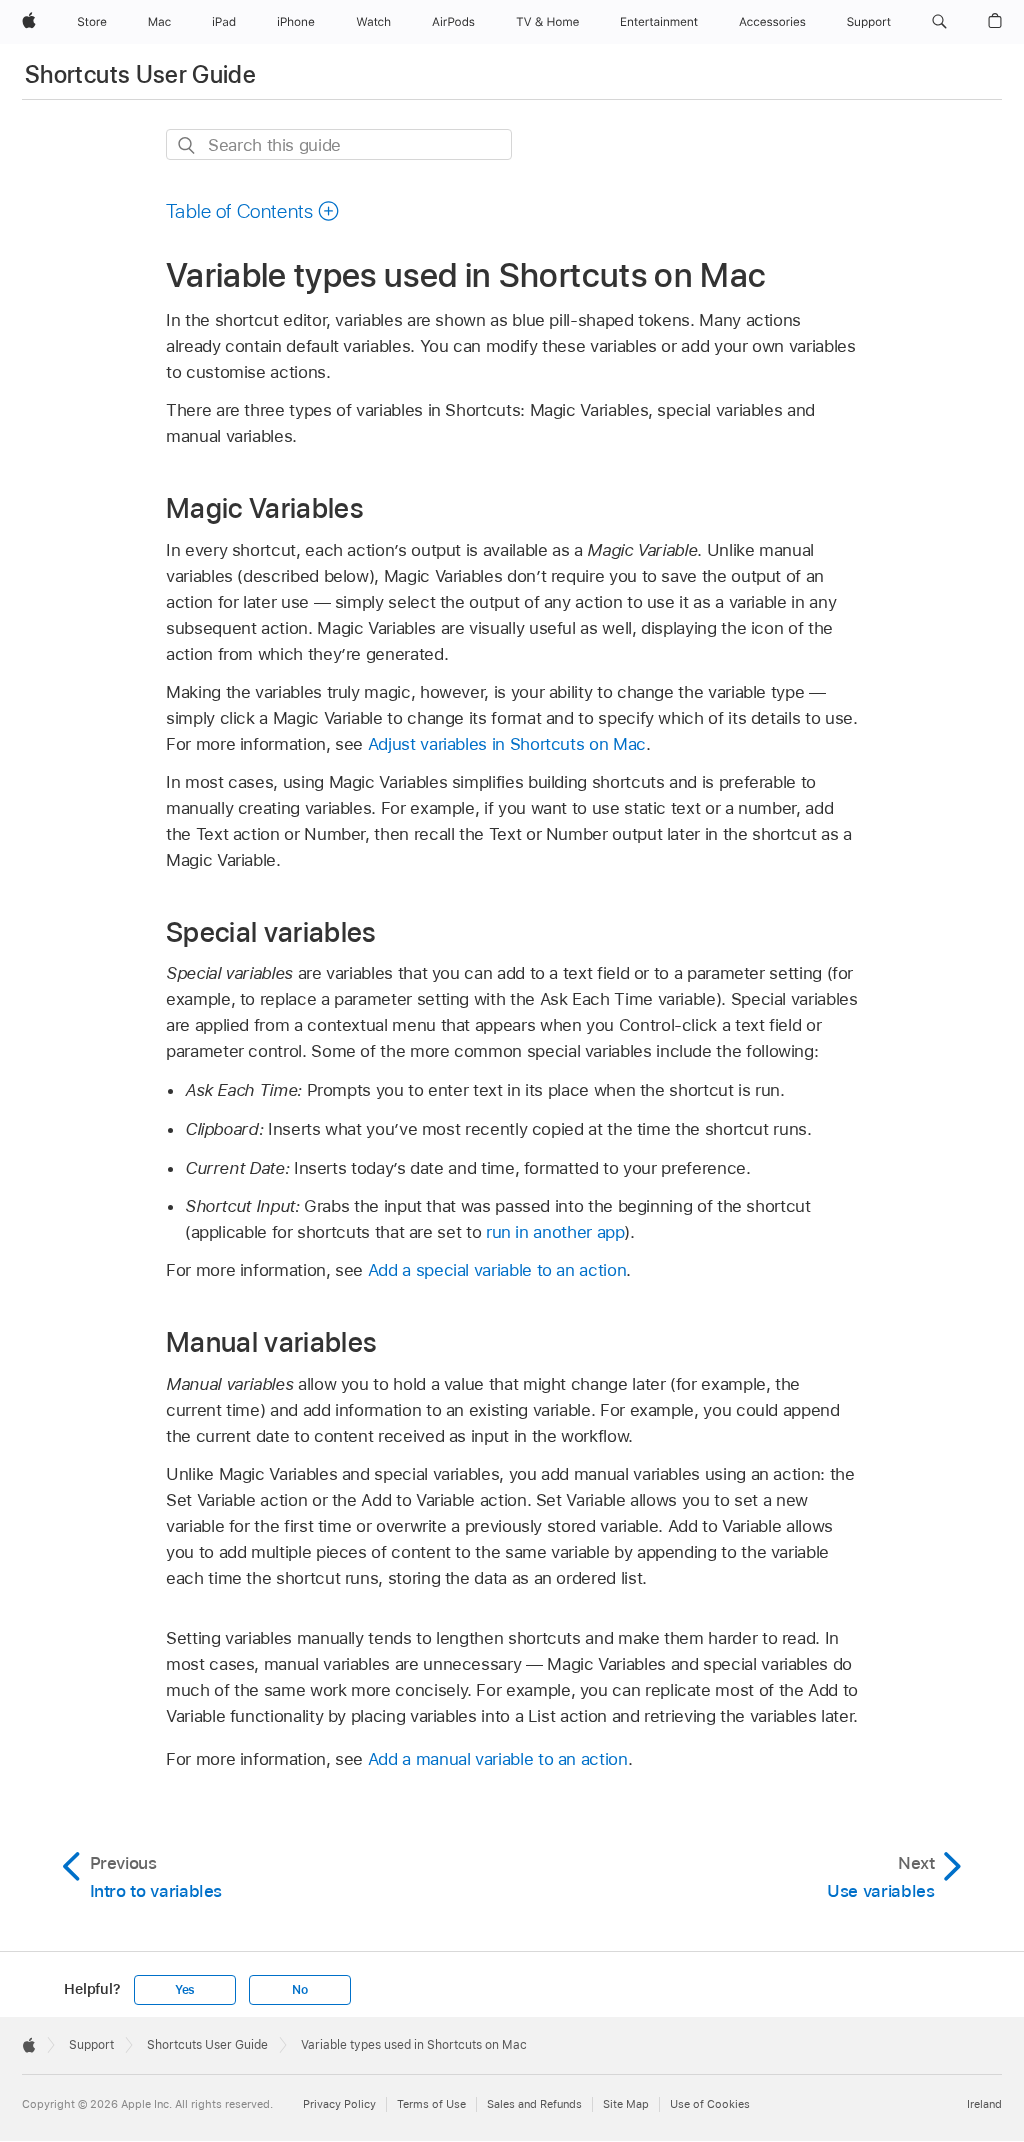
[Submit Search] (187, 145)
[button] (939, 22)
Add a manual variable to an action (498, 1759)
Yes (185, 1990)
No (300, 1990)
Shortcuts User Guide (140, 74)
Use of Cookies (710, 2104)
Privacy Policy (339, 2104)
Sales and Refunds (534, 2104)
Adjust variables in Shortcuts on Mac (507, 744)
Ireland (984, 2104)
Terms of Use (431, 2104)
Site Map (626, 2104)
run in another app (555, 1232)
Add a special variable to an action (497, 1270)
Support (91, 2045)
